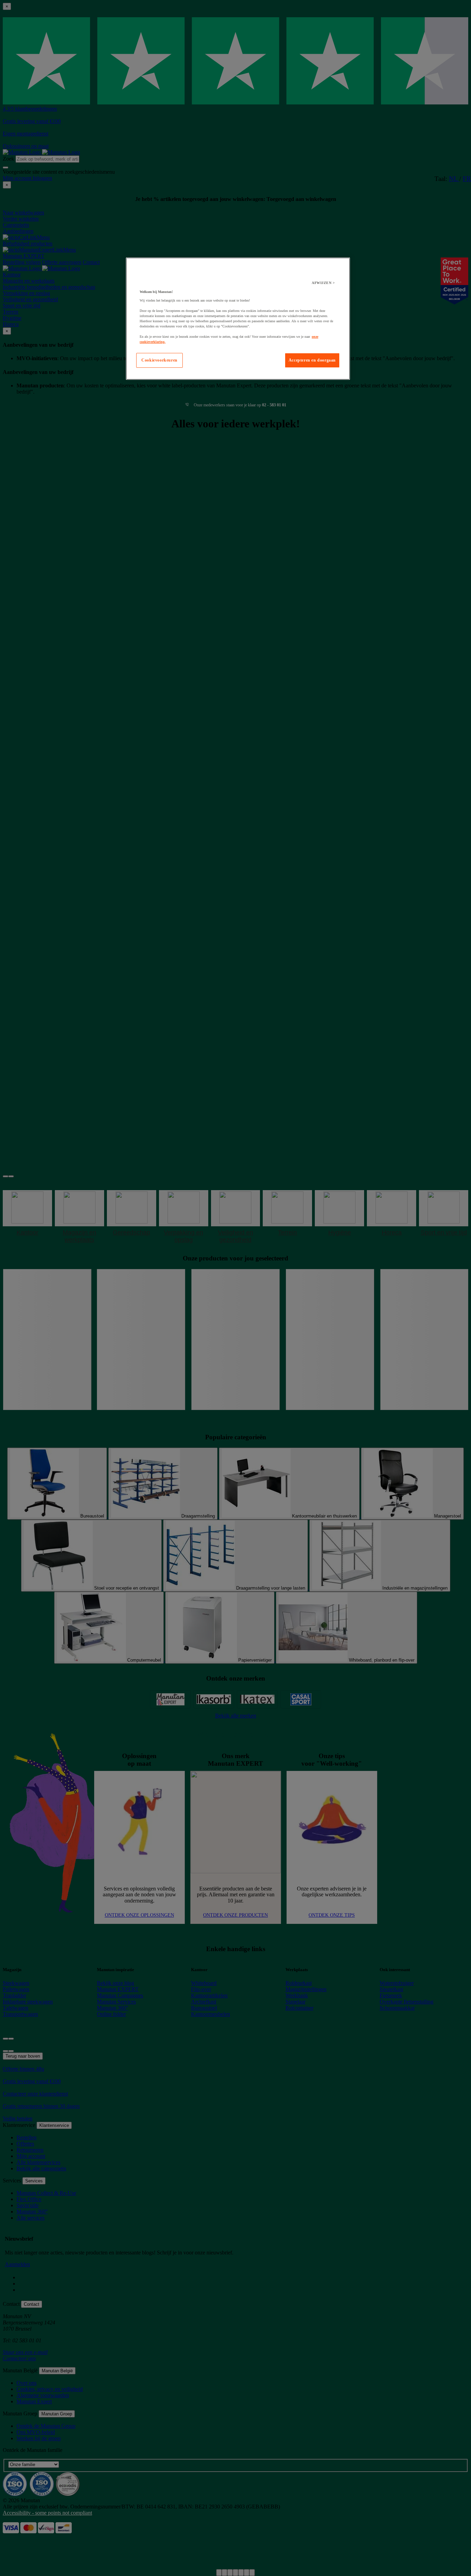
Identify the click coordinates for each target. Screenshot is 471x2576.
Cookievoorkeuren (159, 360)
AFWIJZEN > (323, 283)
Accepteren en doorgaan (312, 360)
